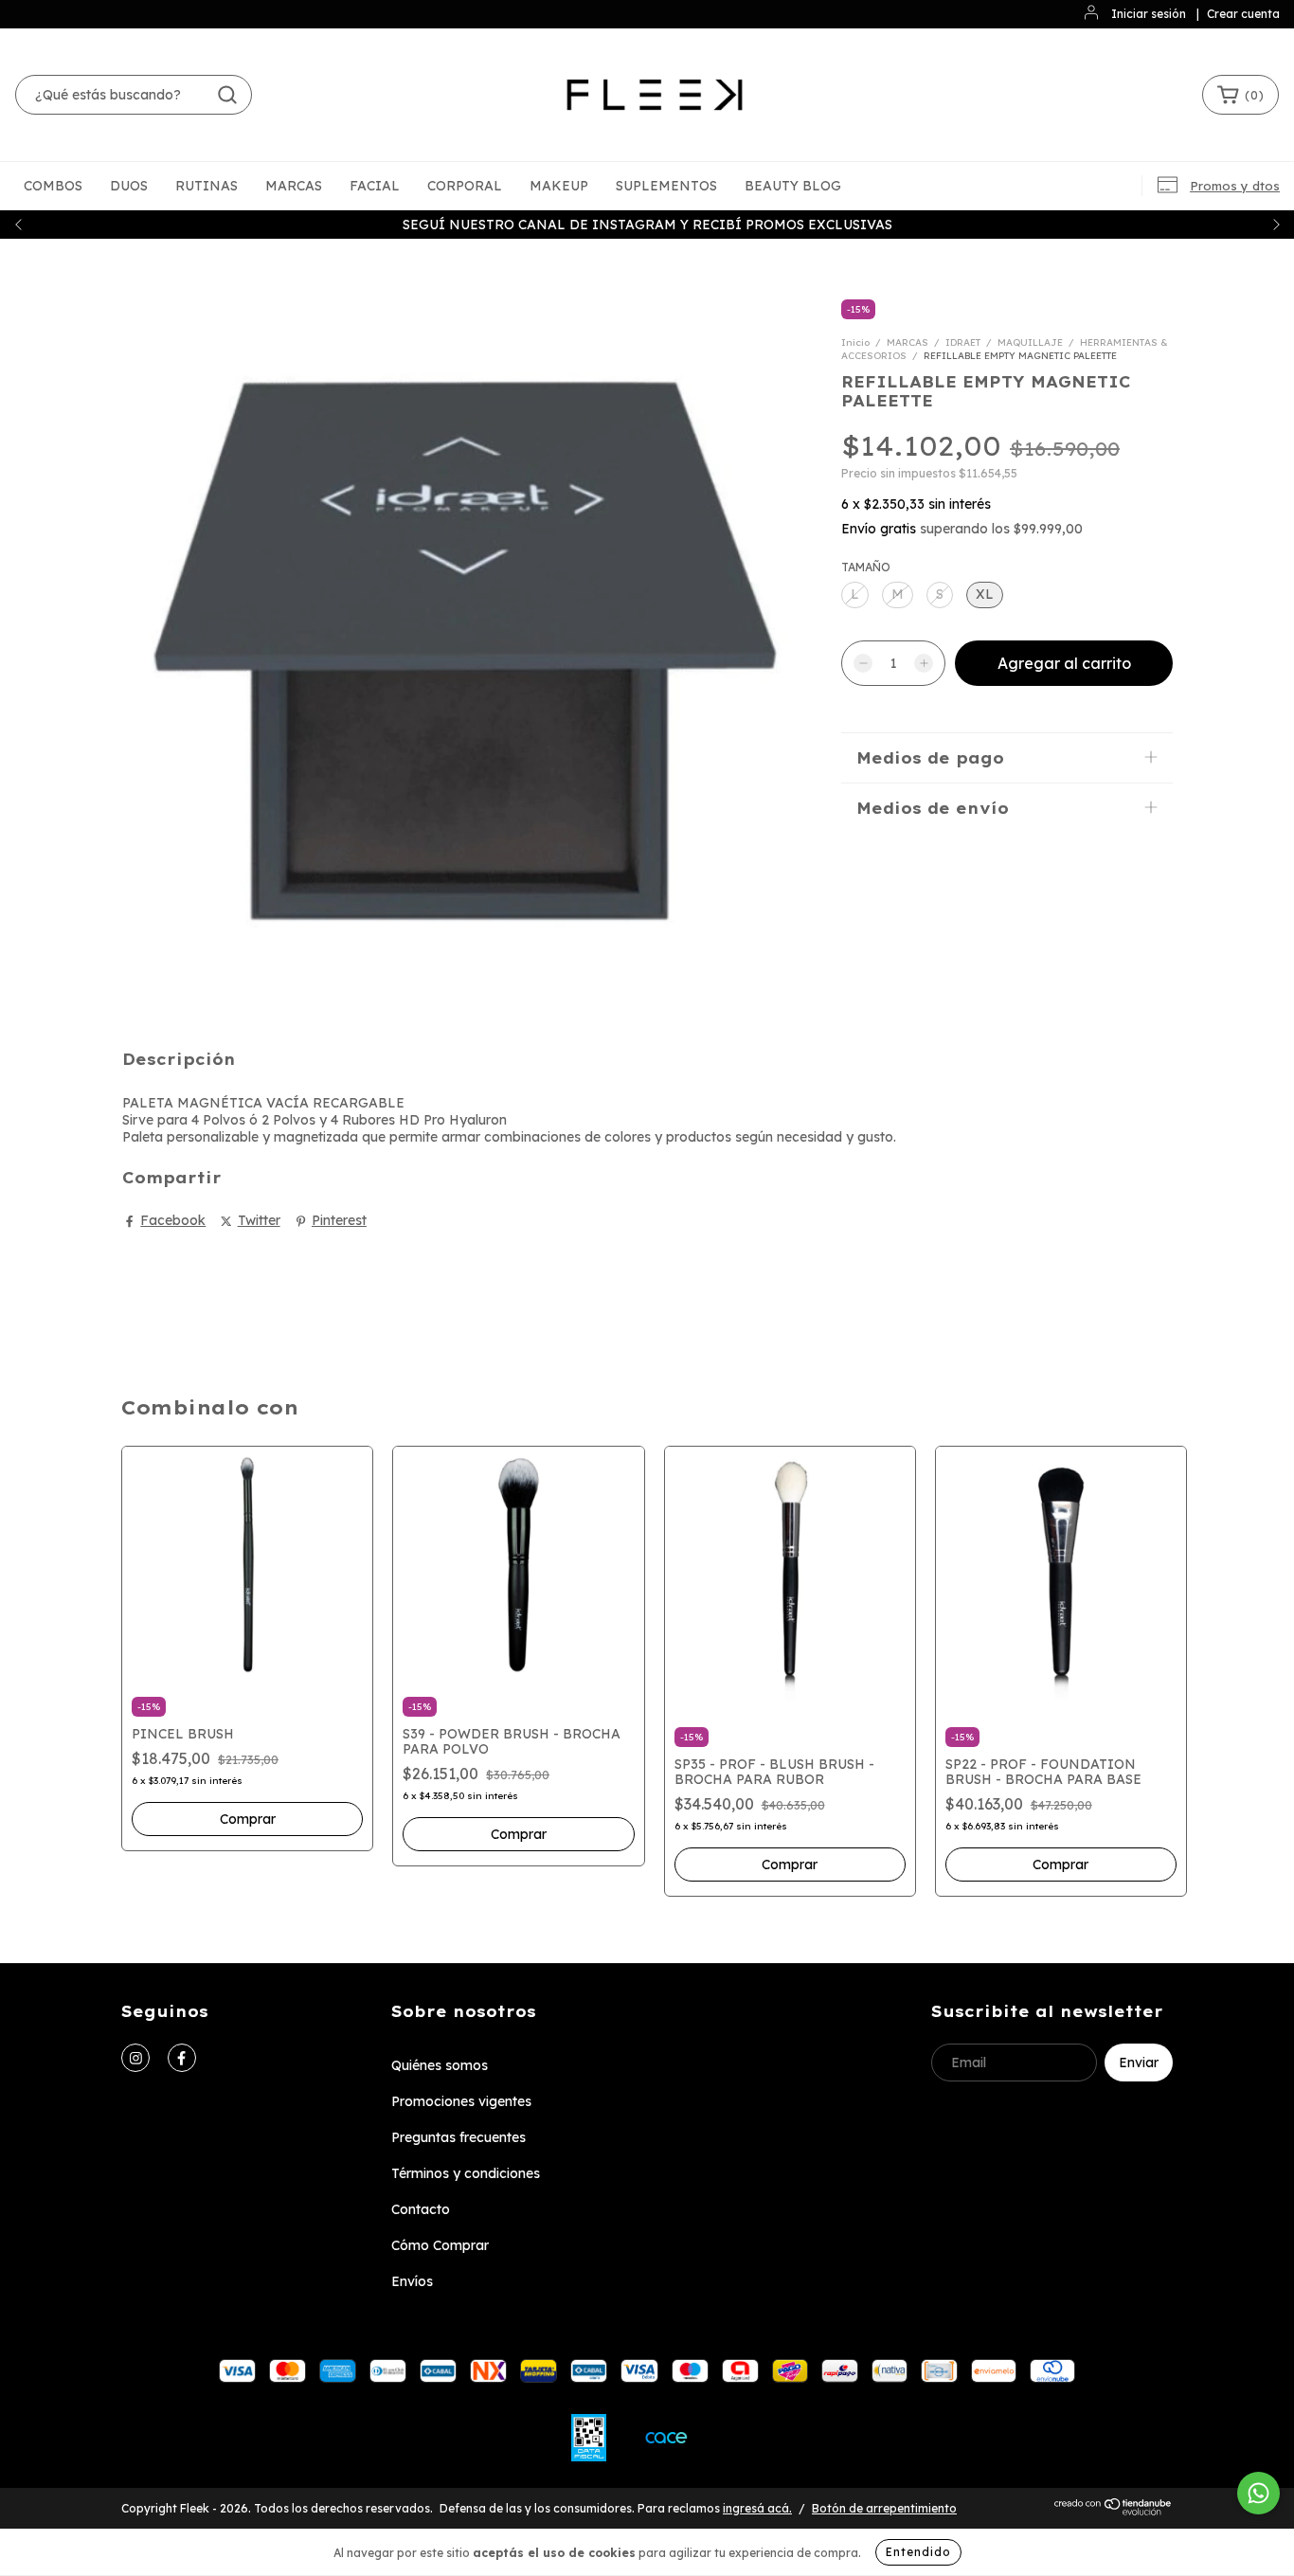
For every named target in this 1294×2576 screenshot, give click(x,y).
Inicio (855, 342)
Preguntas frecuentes (458, 2137)
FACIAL (375, 186)
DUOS (129, 186)
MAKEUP (559, 186)
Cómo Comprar (440, 2245)
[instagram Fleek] (135, 2058)
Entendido (918, 2552)
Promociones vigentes (461, 2101)
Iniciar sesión (1149, 14)
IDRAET (963, 342)
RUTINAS (207, 186)
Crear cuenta (1243, 14)
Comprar (248, 1819)
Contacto (421, 2209)
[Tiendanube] (1114, 2512)
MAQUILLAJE (1030, 342)
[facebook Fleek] (182, 2058)
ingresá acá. (757, 2508)
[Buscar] (227, 95)
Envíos (412, 2281)
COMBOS (53, 186)
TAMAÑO (866, 567)
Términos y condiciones (466, 2173)
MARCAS (294, 186)
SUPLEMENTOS (666, 186)
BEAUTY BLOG (793, 186)
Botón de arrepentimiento (884, 2508)
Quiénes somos (440, 2065)
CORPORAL (465, 186)
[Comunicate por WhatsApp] (1258, 2493)
